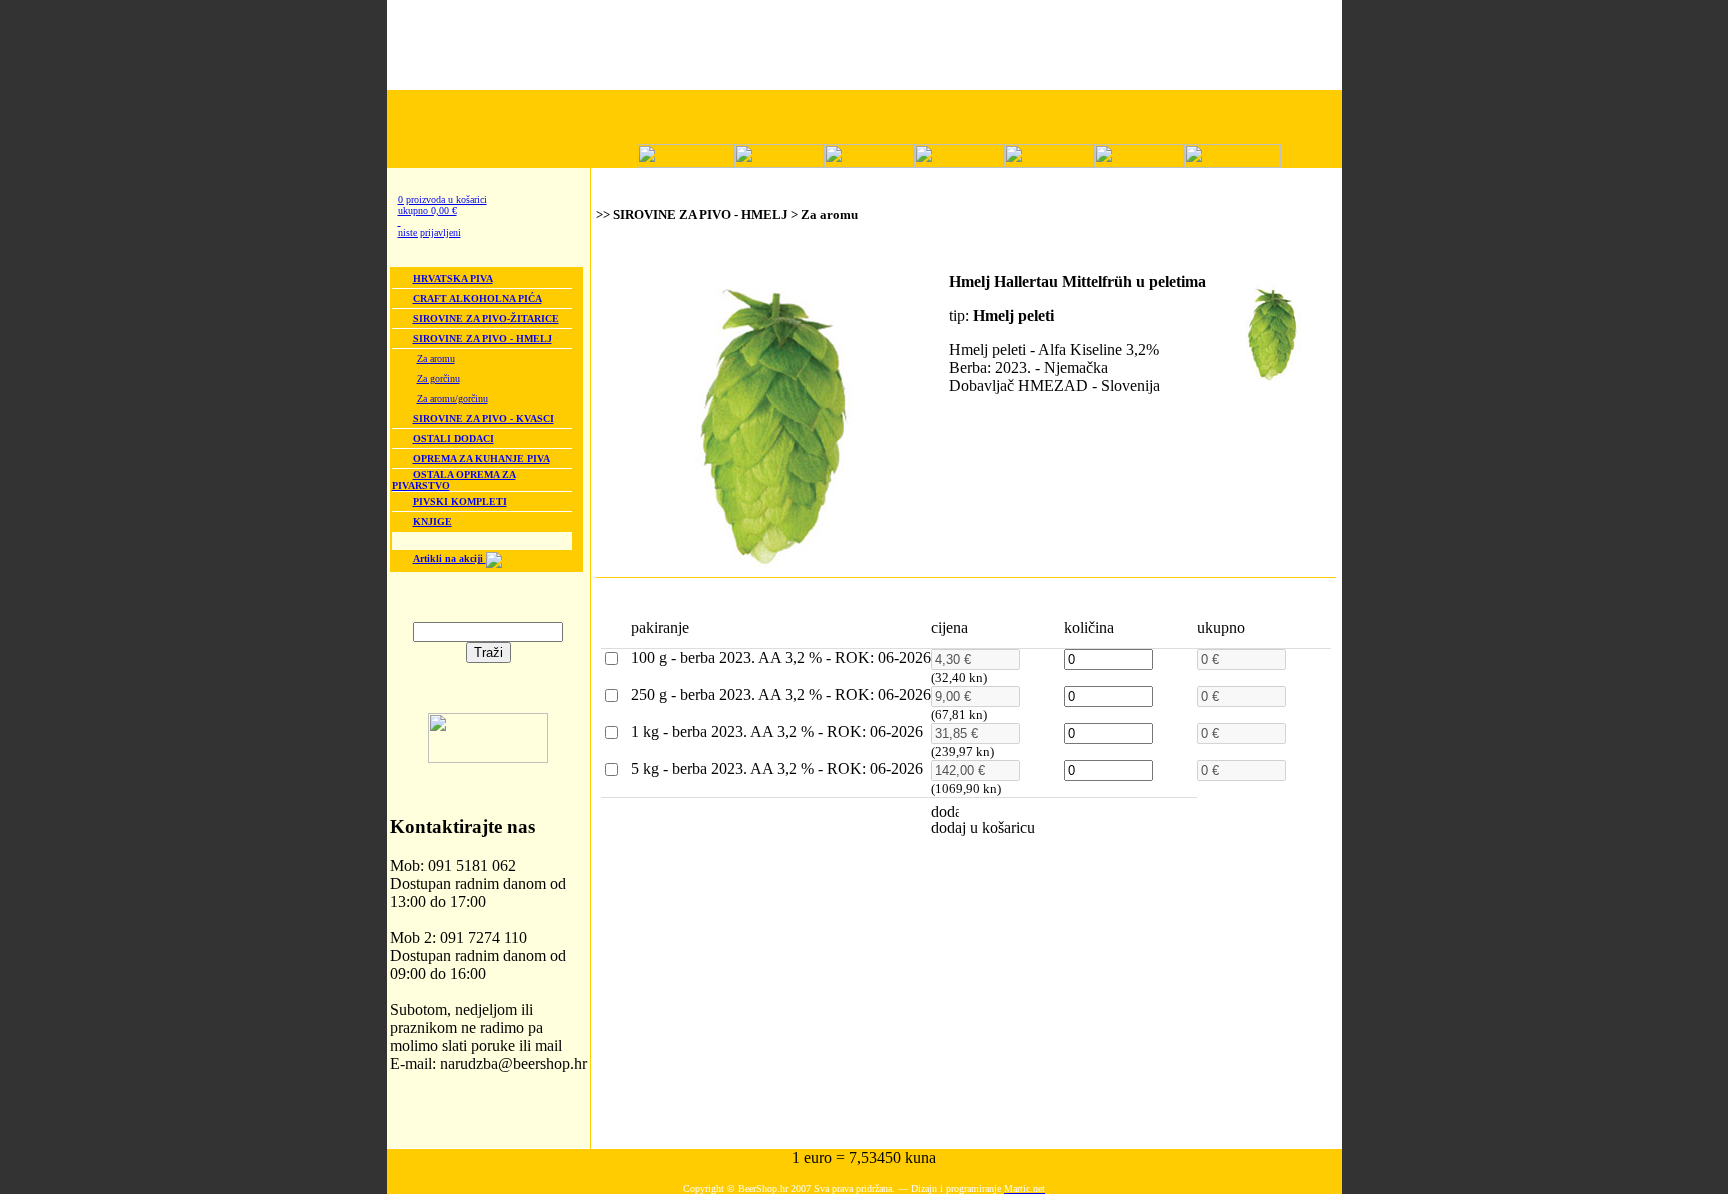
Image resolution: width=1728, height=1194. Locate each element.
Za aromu (436, 358)
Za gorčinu (438, 378)
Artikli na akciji (449, 558)
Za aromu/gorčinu (452, 398)
